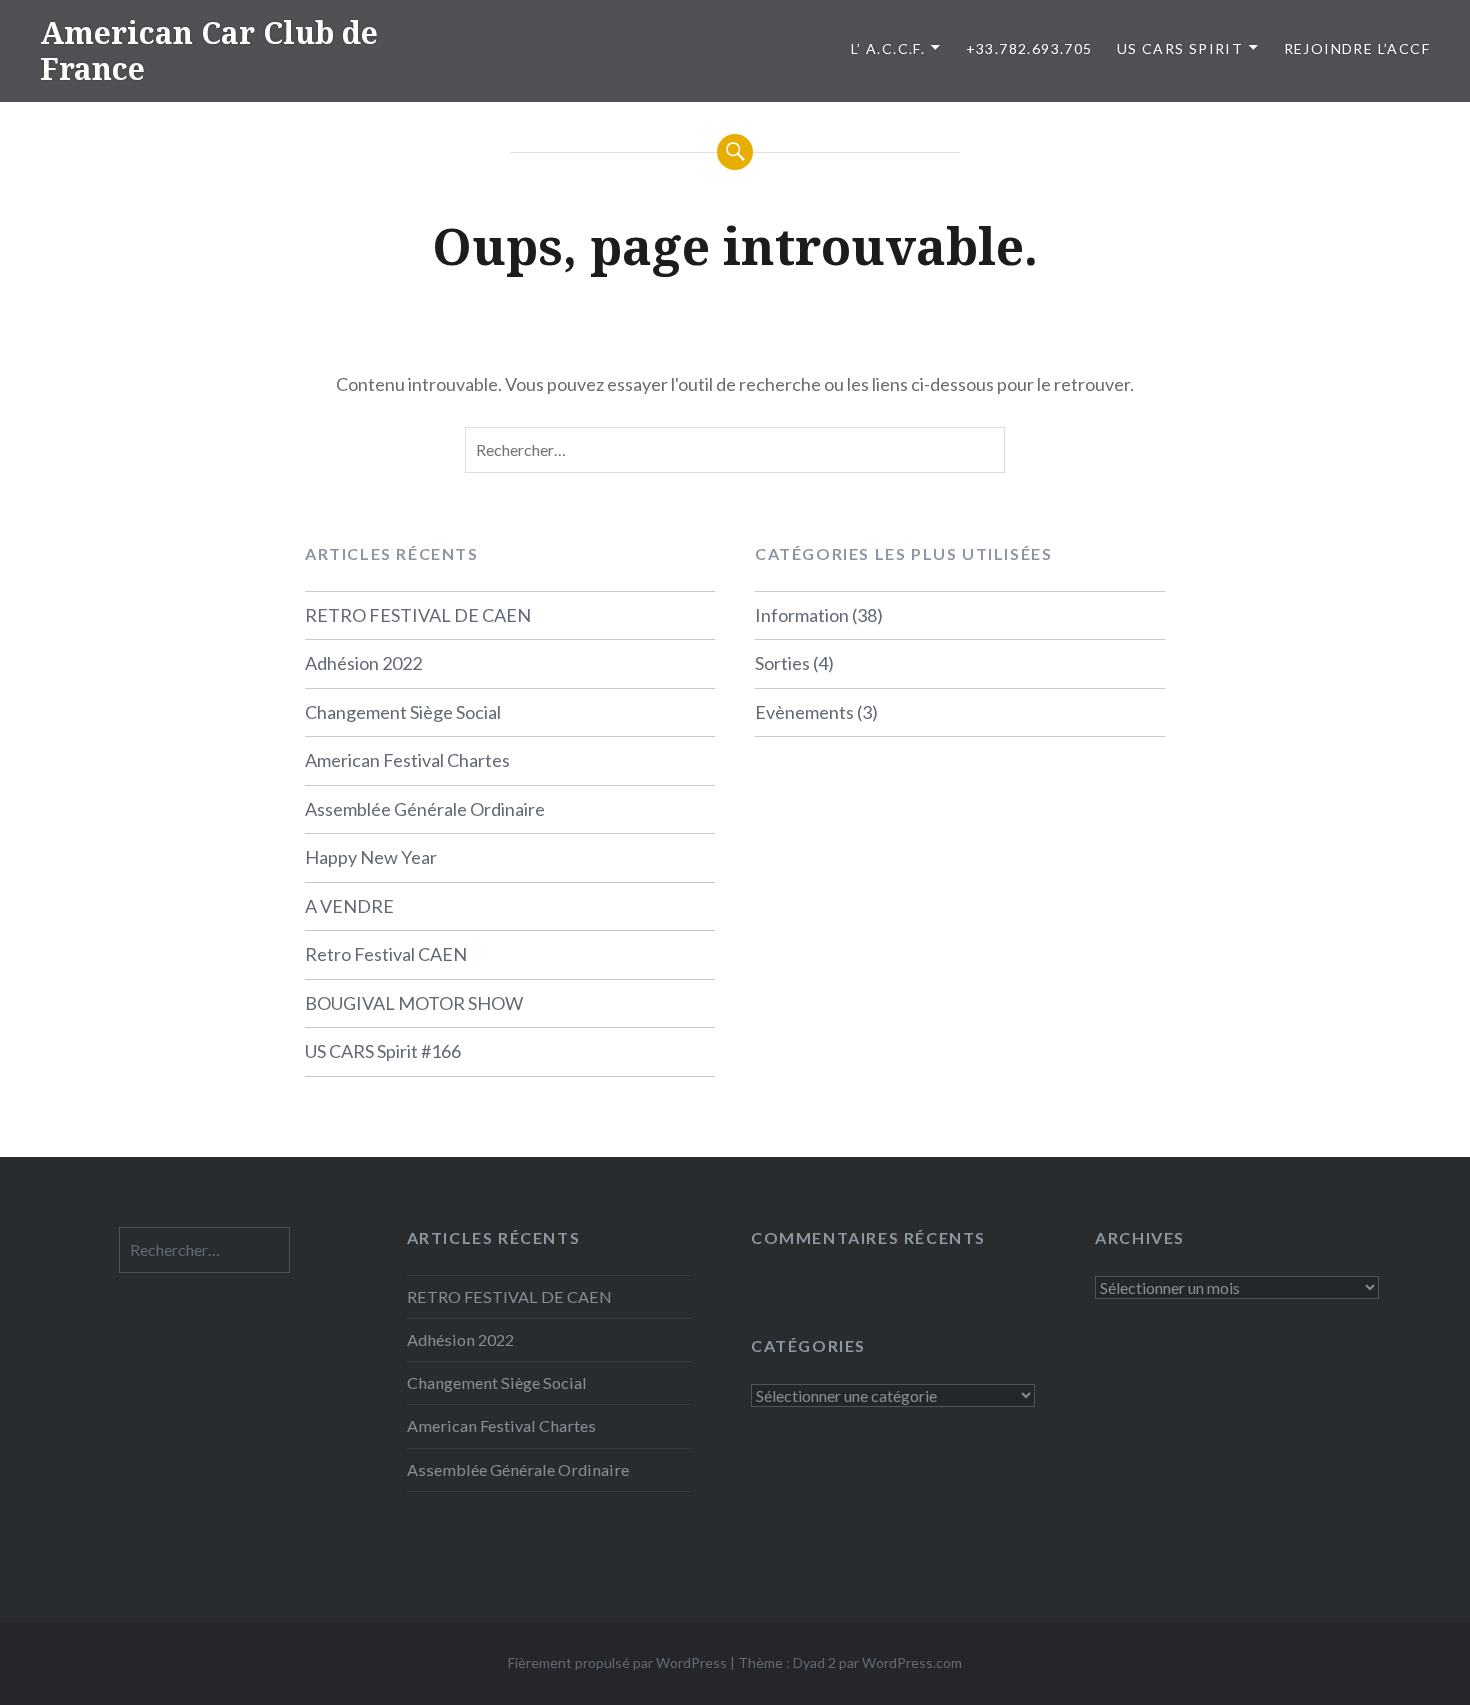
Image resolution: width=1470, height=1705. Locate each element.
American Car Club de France (209, 50)
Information (802, 615)
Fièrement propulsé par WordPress (617, 1662)
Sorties (782, 663)
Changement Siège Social (403, 712)
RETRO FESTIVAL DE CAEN (418, 615)
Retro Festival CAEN (386, 954)
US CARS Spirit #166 (383, 1051)
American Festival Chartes (407, 760)
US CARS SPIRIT (1180, 48)
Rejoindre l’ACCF (1357, 48)
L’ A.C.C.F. (888, 48)
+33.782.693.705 (1029, 48)
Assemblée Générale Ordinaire (425, 809)
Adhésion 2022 (363, 663)
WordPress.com (912, 1662)
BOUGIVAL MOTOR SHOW (414, 1003)
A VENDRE (349, 906)
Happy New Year (371, 857)
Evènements (804, 712)
